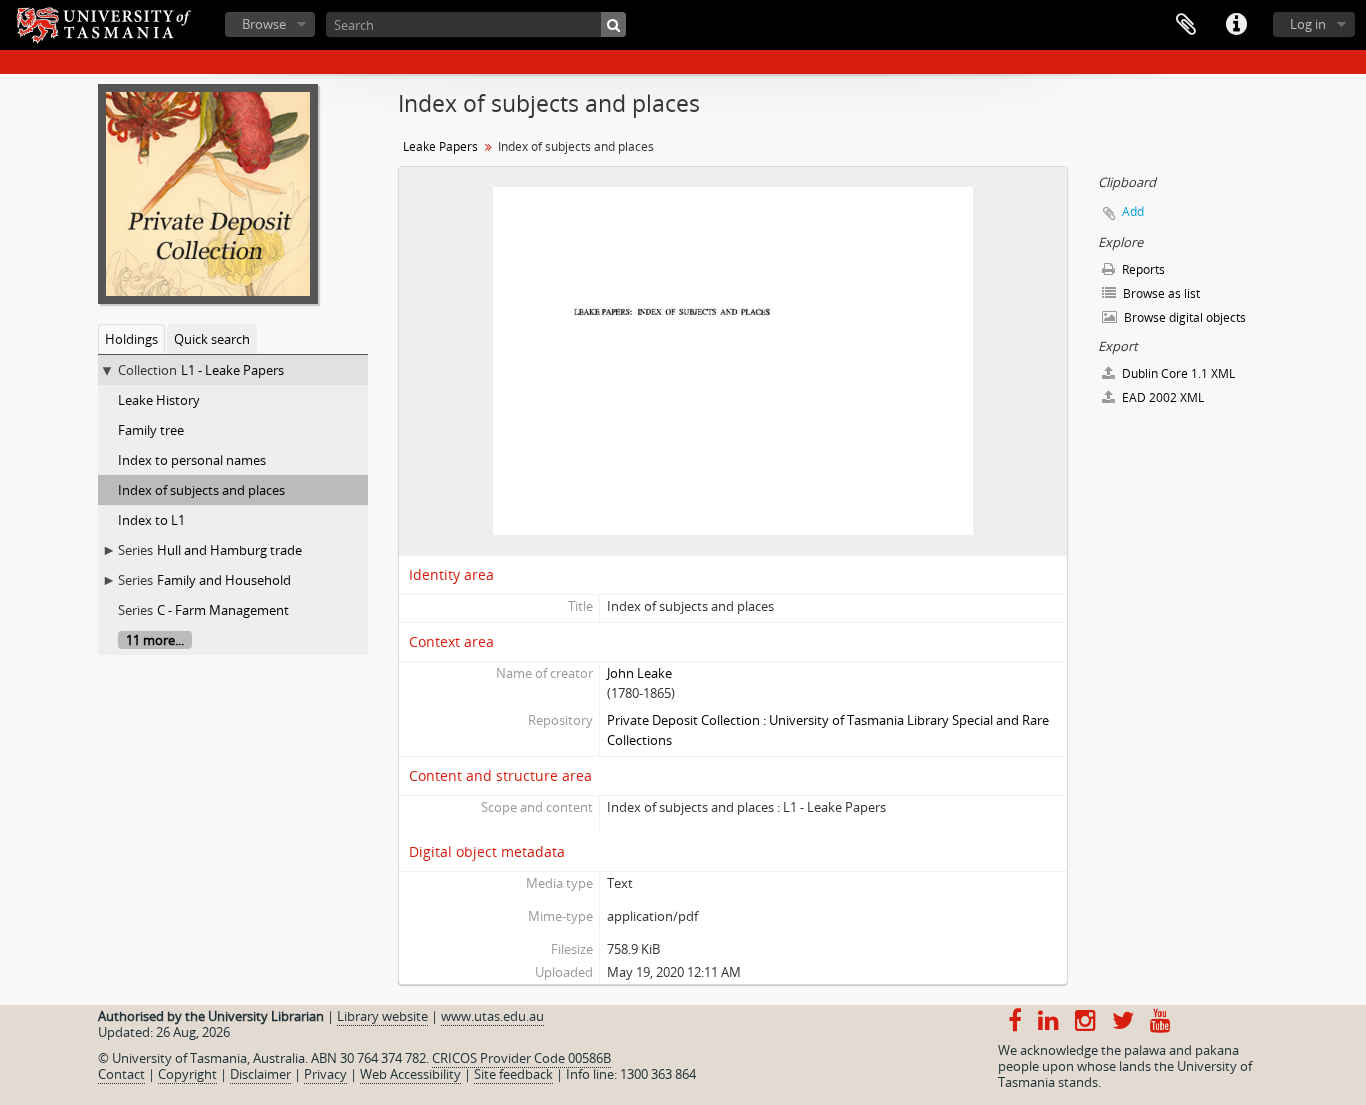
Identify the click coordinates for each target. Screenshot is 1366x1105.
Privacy (325, 1074)
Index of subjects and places (201, 490)
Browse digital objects (1183, 317)
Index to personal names (192, 460)
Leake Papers (440, 146)
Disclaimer (260, 1074)
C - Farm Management (223, 610)
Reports (1142, 269)
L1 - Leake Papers (232, 370)
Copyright (187, 1074)
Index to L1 (151, 520)
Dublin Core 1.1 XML (1177, 373)
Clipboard (1186, 25)
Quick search (212, 339)
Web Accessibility (410, 1074)
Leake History (159, 400)
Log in (1308, 24)
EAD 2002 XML (1161, 397)
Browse (264, 24)
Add (1133, 211)
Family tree (151, 430)
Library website (382, 1016)
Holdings (131, 339)
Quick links (1236, 25)
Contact (121, 1074)
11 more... (155, 640)
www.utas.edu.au (492, 1016)
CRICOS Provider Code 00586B (521, 1058)
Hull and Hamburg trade (229, 550)
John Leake (639, 673)
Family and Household (224, 580)
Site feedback (513, 1074)
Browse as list (1160, 293)
